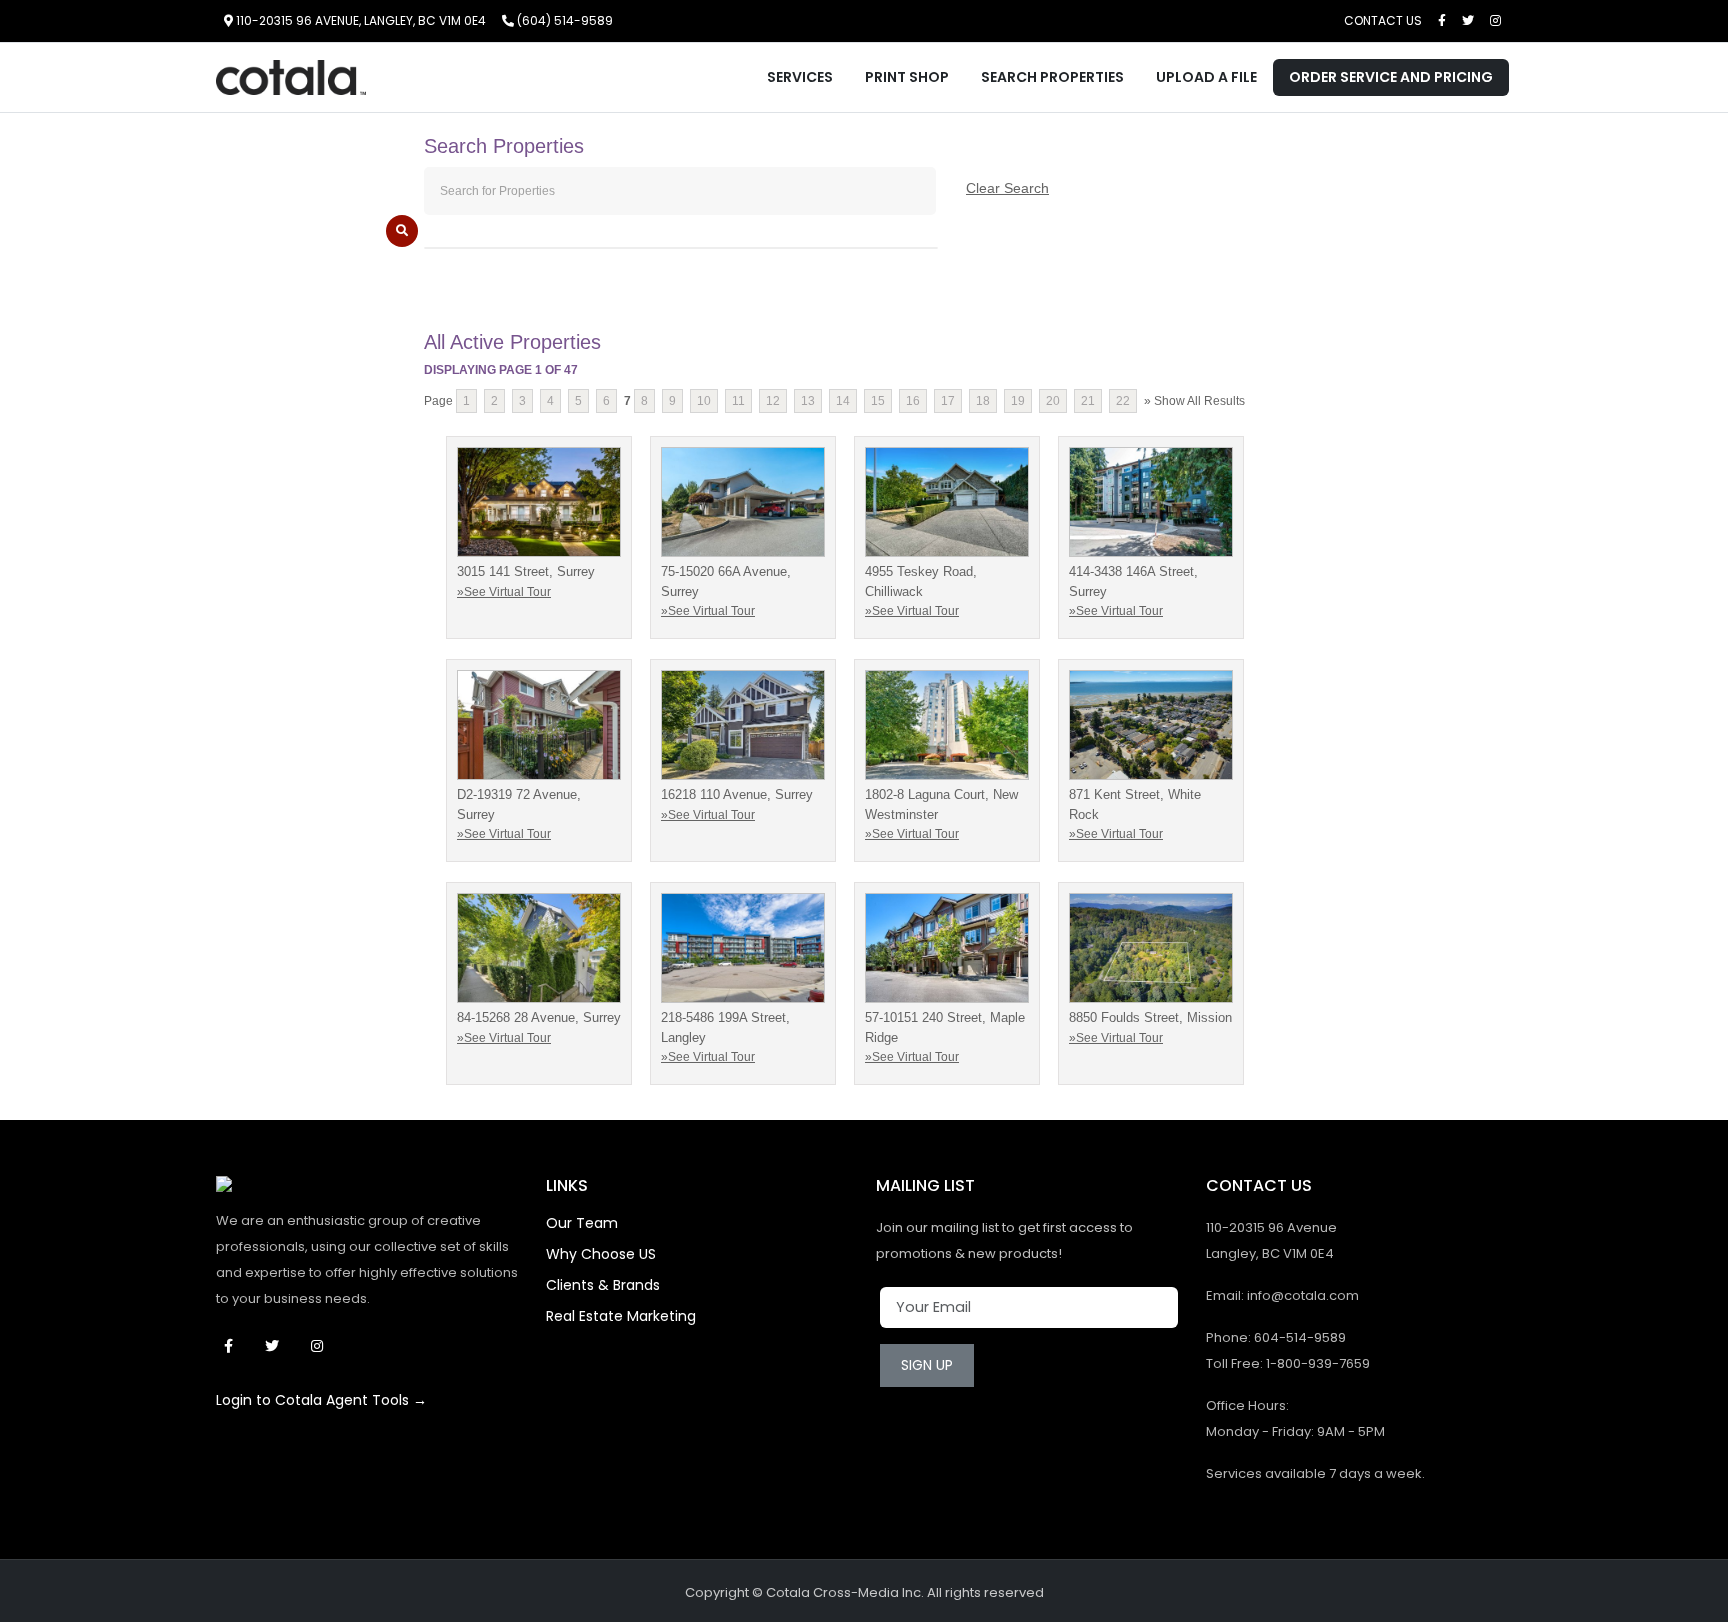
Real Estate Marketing (621, 1316)
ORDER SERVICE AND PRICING (1391, 77)
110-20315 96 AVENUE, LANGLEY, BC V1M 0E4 (359, 20)
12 (773, 401)
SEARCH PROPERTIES (1052, 77)
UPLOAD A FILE (1206, 77)
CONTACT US (1383, 20)
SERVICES (800, 77)
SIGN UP (927, 1365)
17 (948, 401)
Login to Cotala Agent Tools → (321, 1400)
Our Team (582, 1223)
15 (878, 401)
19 (1018, 401)
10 (704, 401)
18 (983, 401)
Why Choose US (601, 1254)
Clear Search (1007, 188)
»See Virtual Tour (504, 592)
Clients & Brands (603, 1285)
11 (738, 401)
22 (1123, 401)
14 (843, 401)
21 (1088, 401)
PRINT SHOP (907, 77)
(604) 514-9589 (563, 20)
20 (1053, 401)
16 (913, 401)
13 (808, 401)
